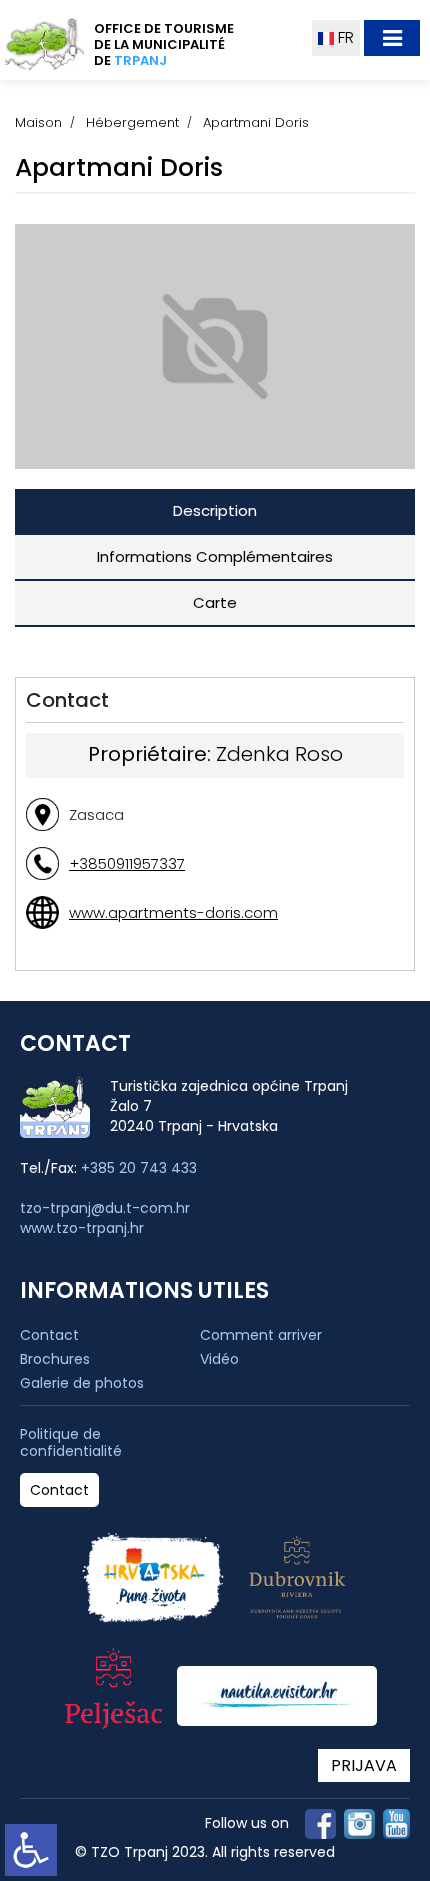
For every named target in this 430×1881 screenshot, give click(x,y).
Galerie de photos (82, 1383)
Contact (49, 1335)
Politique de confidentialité (71, 1443)
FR (344, 37)
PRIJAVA (364, 1765)
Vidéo (219, 1359)
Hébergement (132, 122)
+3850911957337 (127, 863)
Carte (215, 602)
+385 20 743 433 (139, 1168)
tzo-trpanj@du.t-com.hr (105, 1208)
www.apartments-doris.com (173, 912)
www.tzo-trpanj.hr (82, 1228)
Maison (38, 122)
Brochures (55, 1359)
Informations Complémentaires (215, 556)
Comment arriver (261, 1335)
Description (215, 510)
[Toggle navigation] (392, 38)
